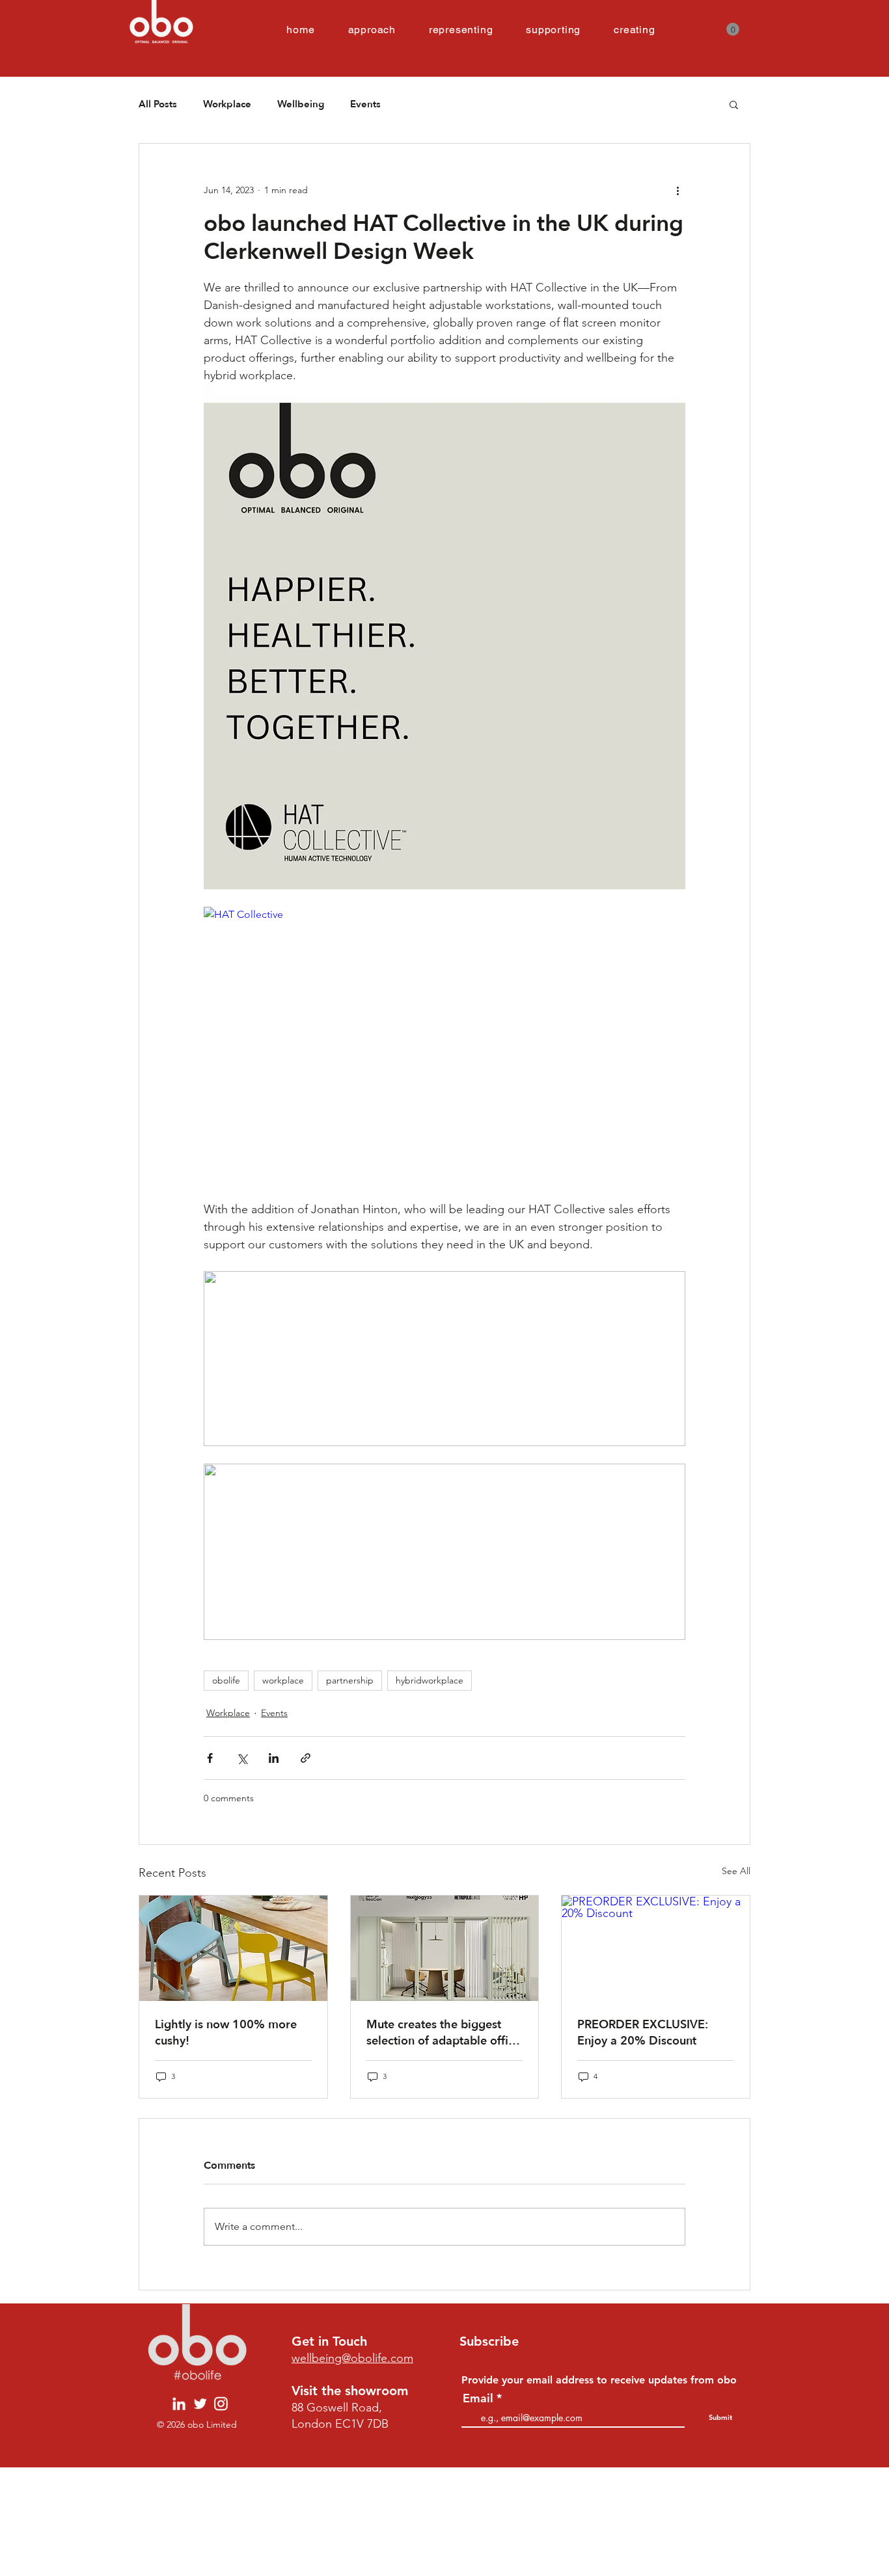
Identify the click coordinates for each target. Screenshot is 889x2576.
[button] (733, 29)
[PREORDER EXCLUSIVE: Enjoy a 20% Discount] (656, 1948)
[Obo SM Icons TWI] (200, 2404)
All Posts (158, 104)
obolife (226, 1680)
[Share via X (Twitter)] (242, 1758)
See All (736, 1871)
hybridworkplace (430, 1680)
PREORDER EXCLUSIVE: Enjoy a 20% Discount (643, 2033)
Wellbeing (301, 104)
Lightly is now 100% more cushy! (226, 2033)
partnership (350, 1680)
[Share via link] (306, 1758)
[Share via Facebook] (210, 1758)
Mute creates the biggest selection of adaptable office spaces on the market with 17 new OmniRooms (444, 2033)
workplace (283, 1680)
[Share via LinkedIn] (274, 1758)
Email (478, 2398)
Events (365, 104)
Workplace (227, 104)
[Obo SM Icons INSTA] (221, 2404)
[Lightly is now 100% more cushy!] (233, 1948)
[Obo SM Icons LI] (179, 2404)
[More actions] (677, 191)
